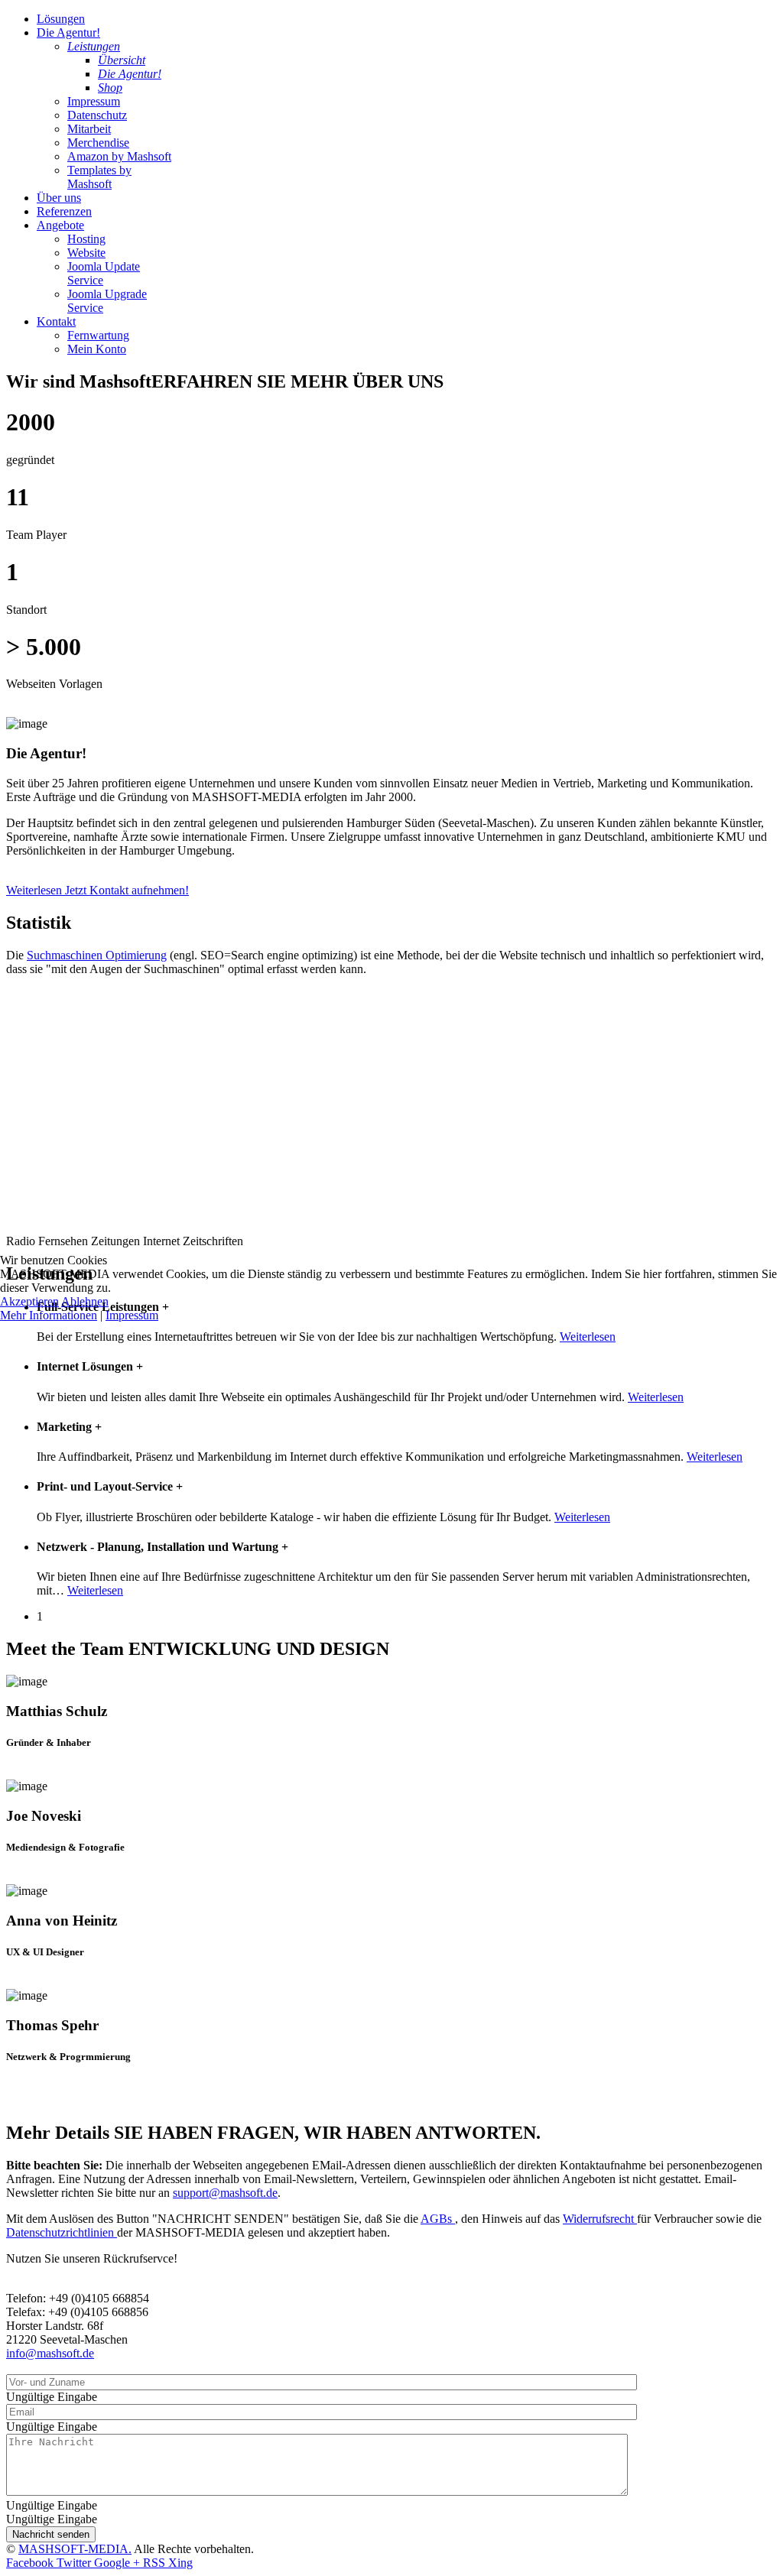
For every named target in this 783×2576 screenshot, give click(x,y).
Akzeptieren (29, 1301)
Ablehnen (85, 1301)
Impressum (132, 1315)
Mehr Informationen (49, 1315)
